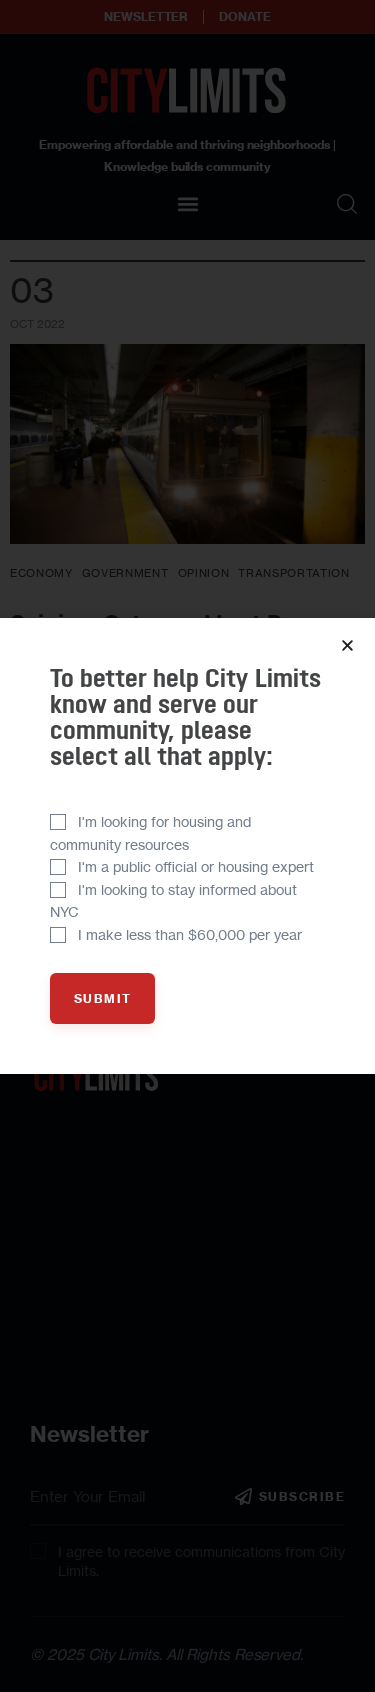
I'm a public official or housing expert (196, 866)
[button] (347, 645)
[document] (187, 846)
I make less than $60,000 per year (190, 934)
